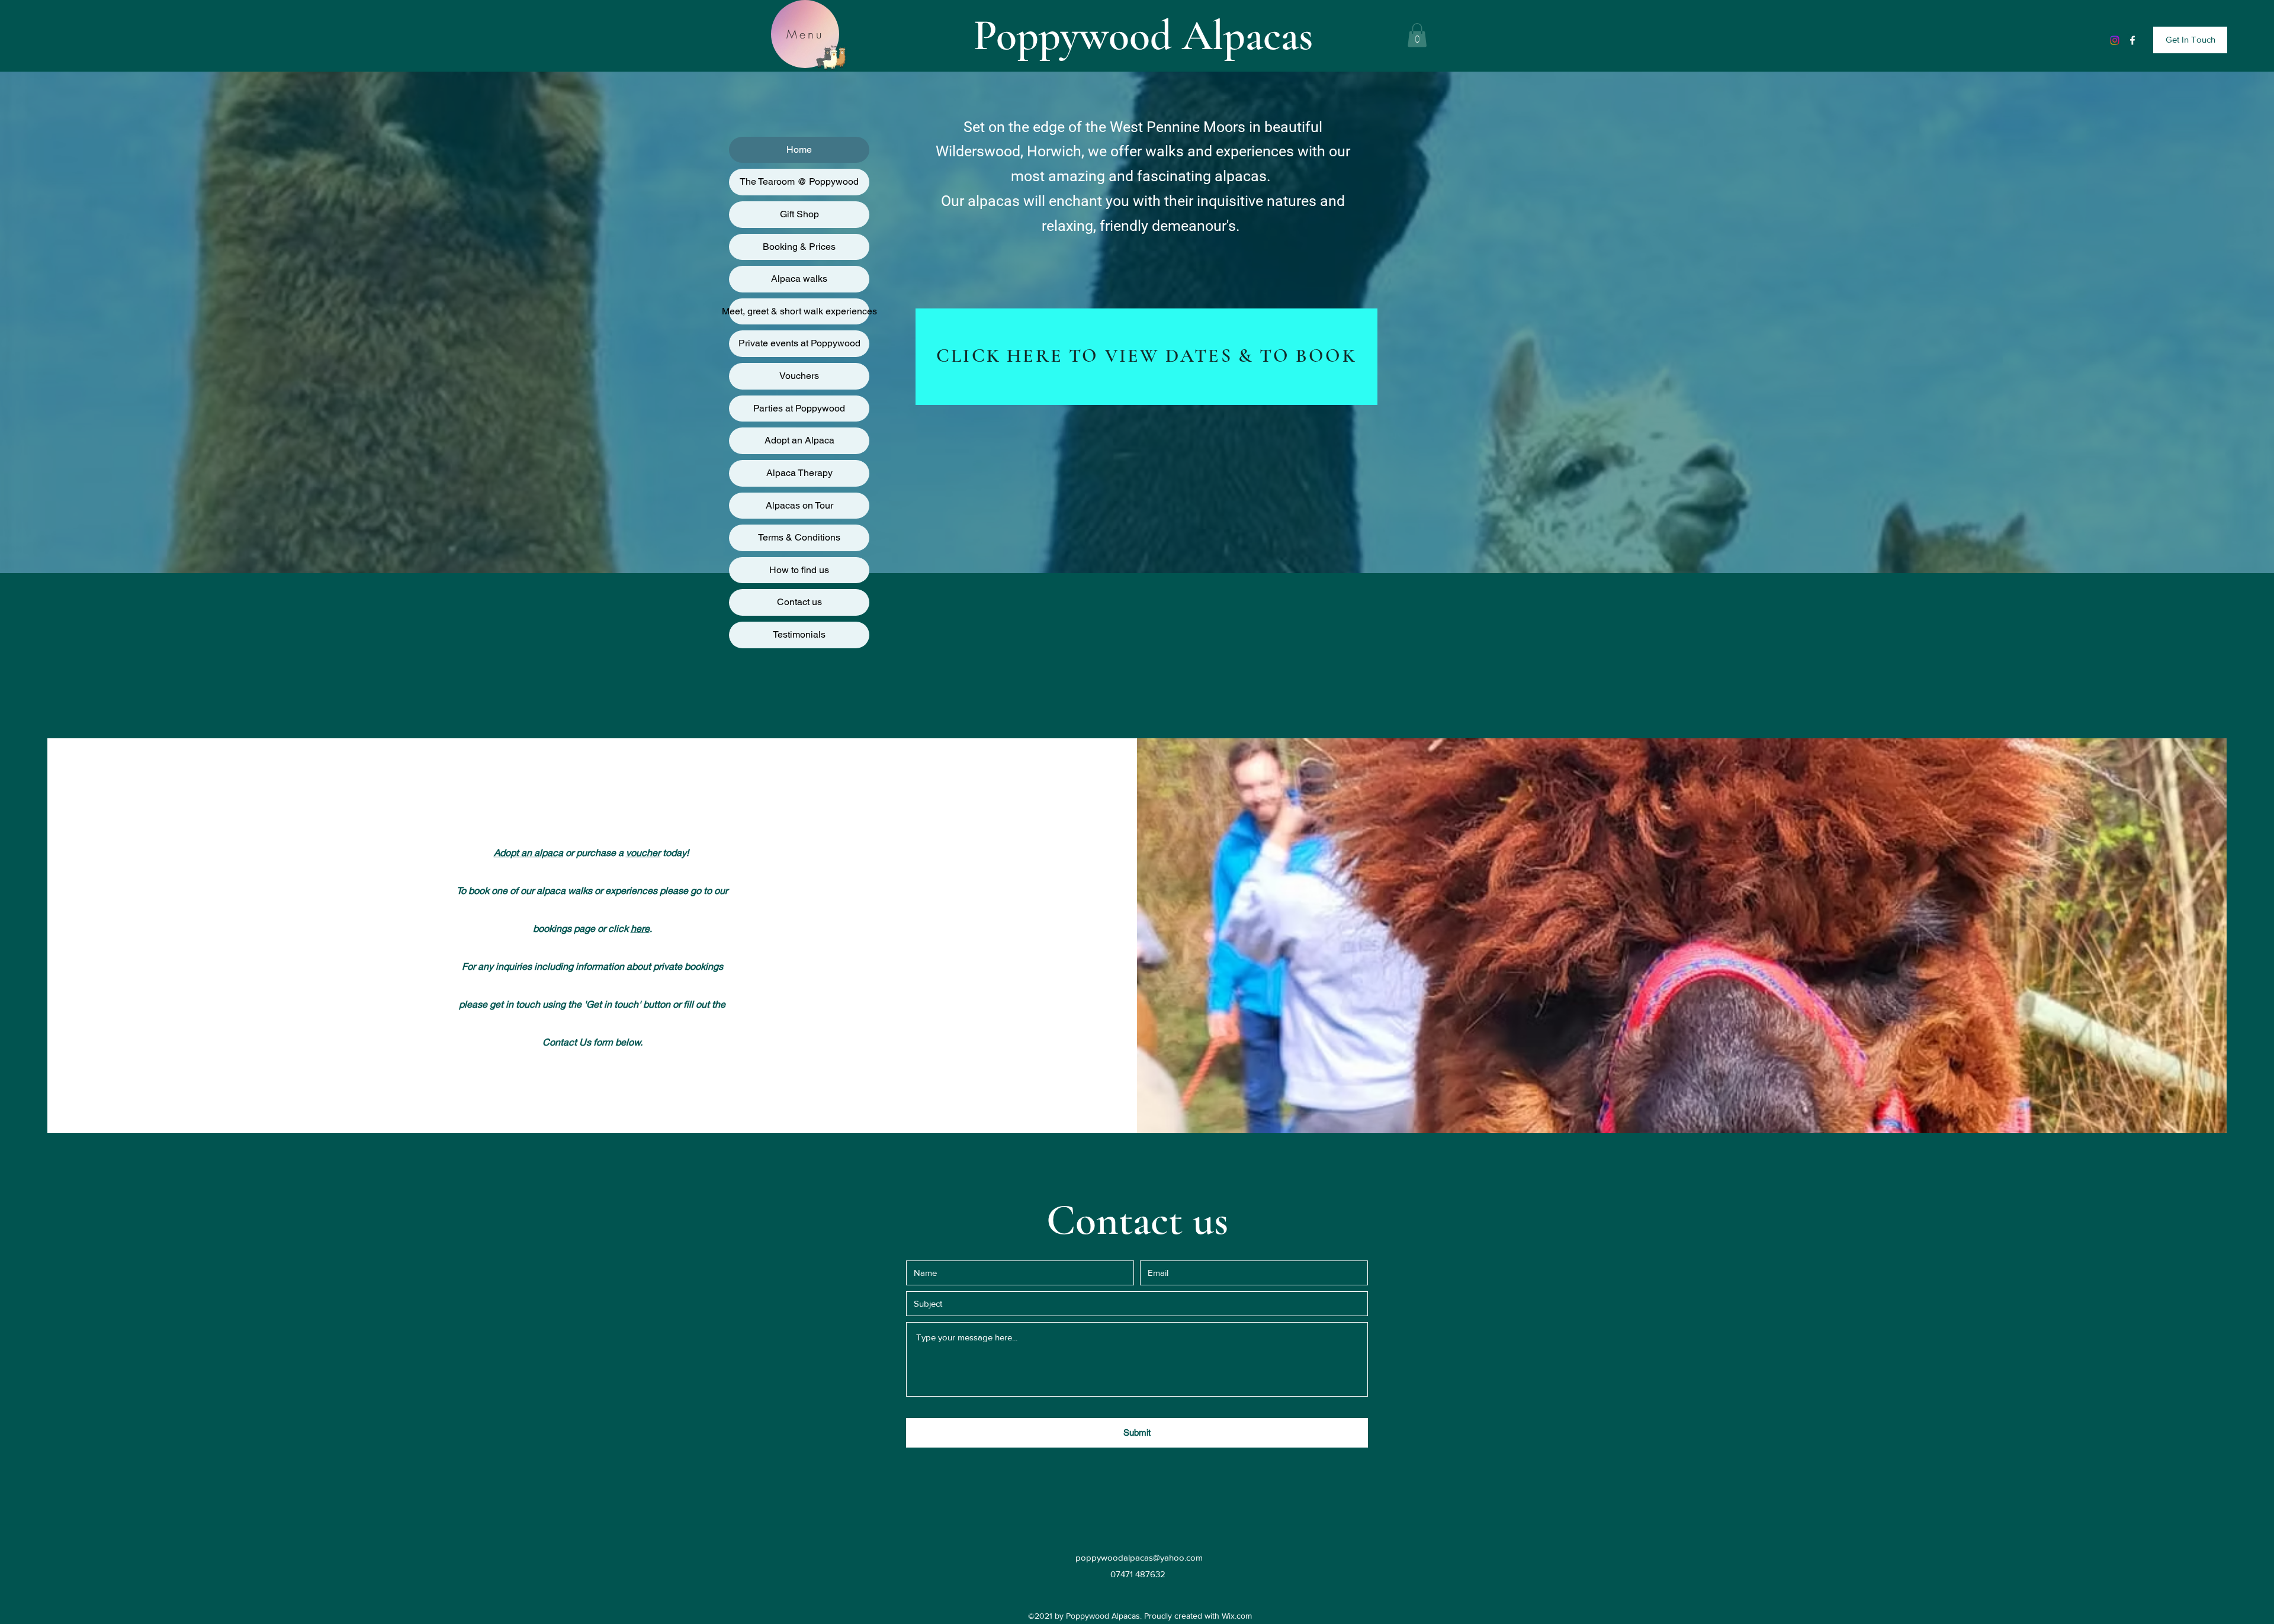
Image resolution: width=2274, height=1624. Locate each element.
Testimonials (799, 634)
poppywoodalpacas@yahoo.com (1139, 1557)
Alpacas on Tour (799, 505)
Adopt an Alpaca (799, 440)
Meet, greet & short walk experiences (799, 311)
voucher (643, 852)
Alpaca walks (799, 279)
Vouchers (799, 376)
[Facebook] (2132, 40)
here (640, 928)
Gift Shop (799, 214)
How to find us (799, 570)
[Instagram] (2115, 40)
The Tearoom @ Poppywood (799, 181)
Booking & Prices (799, 247)
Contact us (799, 602)
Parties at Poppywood (799, 408)
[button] (1417, 35)
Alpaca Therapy (799, 473)
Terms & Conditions (799, 537)
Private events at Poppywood (799, 343)
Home (799, 149)
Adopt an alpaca (529, 852)
